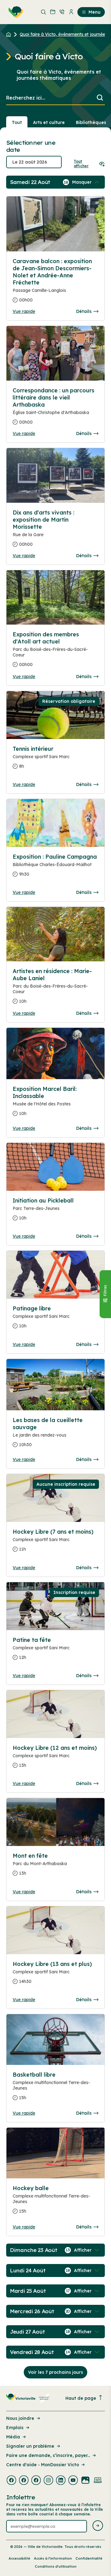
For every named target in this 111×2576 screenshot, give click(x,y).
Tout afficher (81, 164)
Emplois (15, 2428)
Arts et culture (49, 122)
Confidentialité (89, 2558)
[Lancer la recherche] (100, 98)
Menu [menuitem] (95, 12)
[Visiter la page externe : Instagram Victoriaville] (48, 2481)
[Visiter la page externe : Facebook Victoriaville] (11, 2481)
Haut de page (81, 2398)
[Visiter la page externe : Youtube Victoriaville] (73, 2481)
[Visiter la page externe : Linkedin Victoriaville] (61, 2481)
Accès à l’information (53, 2558)
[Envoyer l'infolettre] (98, 2526)
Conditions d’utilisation (56, 2566)
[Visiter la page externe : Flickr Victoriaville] (85, 2481)
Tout (17, 122)
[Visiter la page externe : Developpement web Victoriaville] (98, 2481)
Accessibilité (19, 2558)
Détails (84, 311)
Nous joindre (20, 2418)
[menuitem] (14, 12)
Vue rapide (24, 311)
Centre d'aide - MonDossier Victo (43, 2465)
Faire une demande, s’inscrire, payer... (48, 2455)
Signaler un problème (30, 2446)
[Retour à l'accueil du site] (10, 34)
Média (13, 2437)
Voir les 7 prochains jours (55, 2372)
